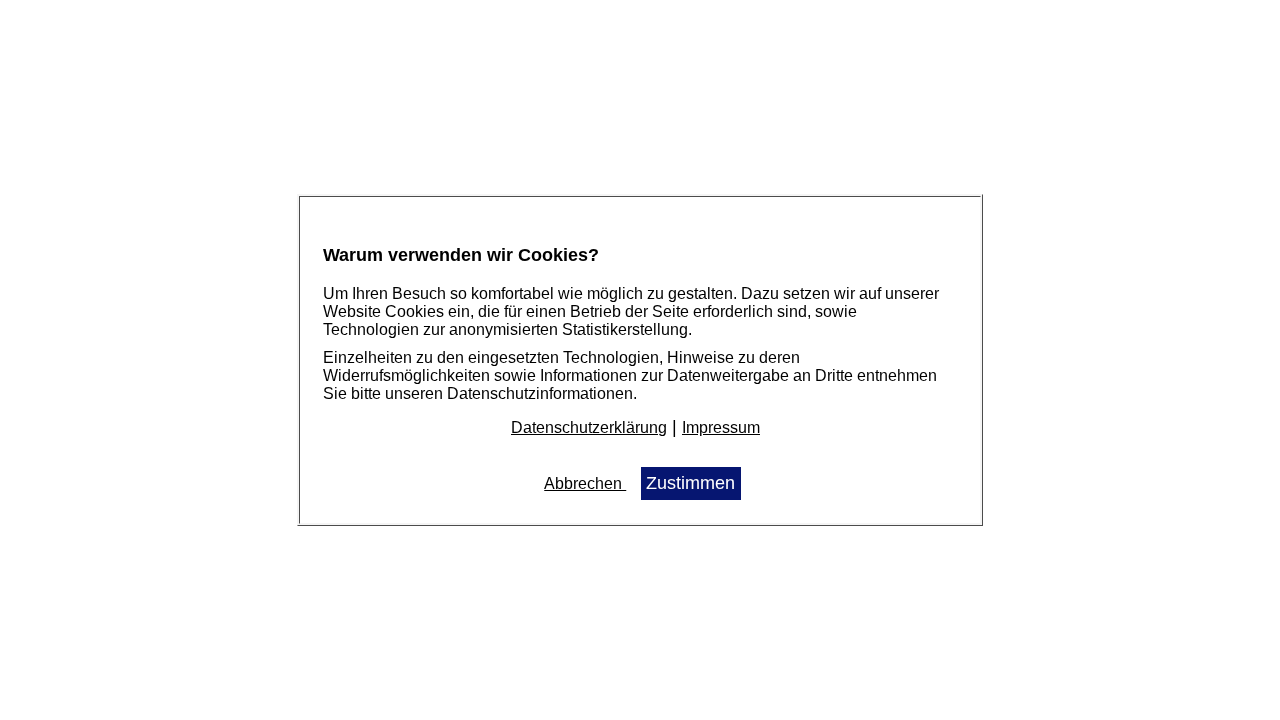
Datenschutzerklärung (589, 427)
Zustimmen (690, 483)
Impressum (721, 427)
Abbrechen (585, 483)
